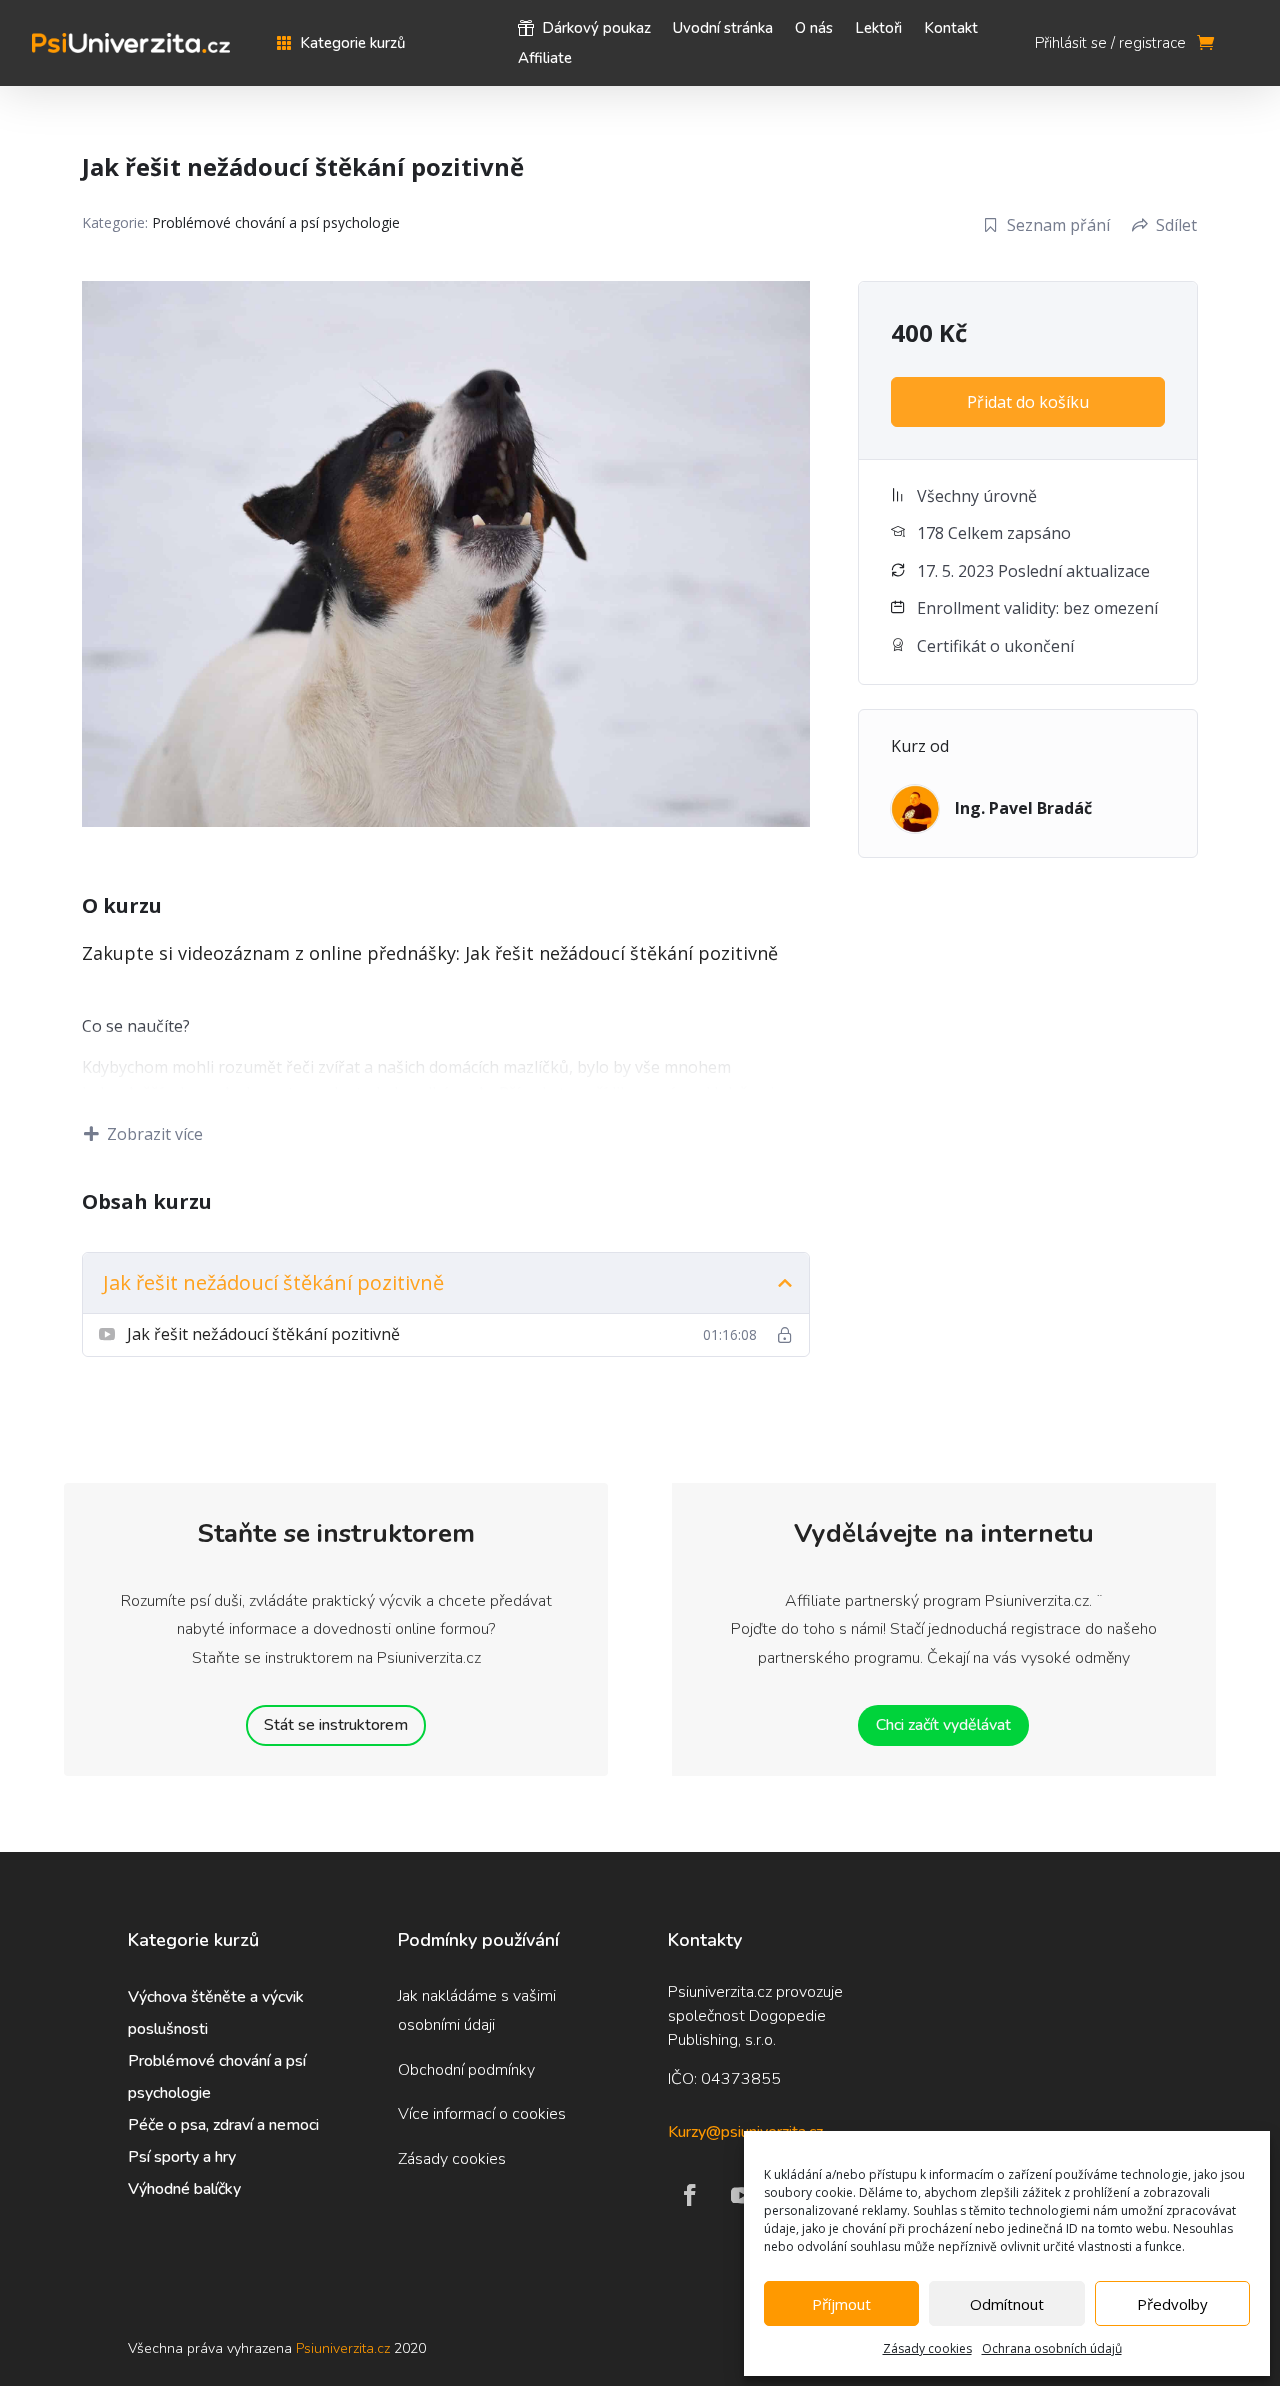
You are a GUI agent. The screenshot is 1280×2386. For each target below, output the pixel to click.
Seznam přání (1058, 225)
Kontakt (951, 29)
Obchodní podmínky (466, 2070)
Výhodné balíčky (186, 2189)
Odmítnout (1007, 2304)
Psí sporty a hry (182, 2157)
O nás (814, 29)
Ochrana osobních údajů (1052, 2348)
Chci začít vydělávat (943, 1725)
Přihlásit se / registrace (1110, 44)
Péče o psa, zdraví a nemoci (223, 2125)
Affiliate (545, 59)
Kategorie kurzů (352, 44)
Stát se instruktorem (336, 1725)
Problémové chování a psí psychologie (276, 222)
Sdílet (1176, 225)
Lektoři (878, 29)
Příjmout (841, 2304)
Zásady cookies (927, 2348)
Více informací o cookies (482, 2114)
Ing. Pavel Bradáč (1023, 808)
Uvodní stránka (723, 29)
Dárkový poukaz (596, 29)
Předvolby (1172, 2304)
